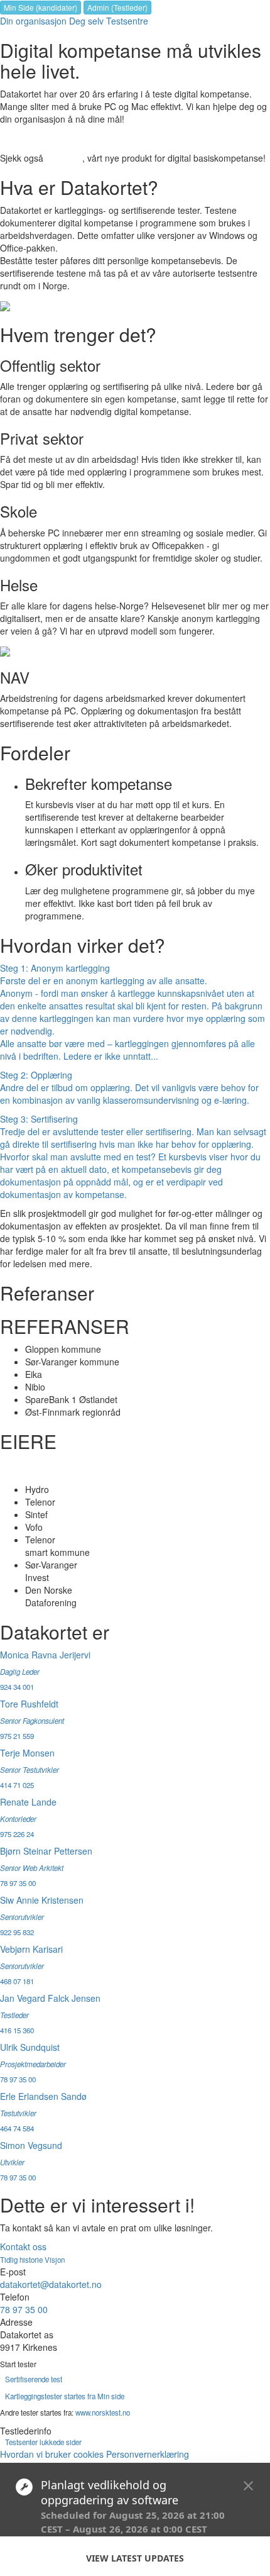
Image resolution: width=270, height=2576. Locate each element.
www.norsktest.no (103, 2412)
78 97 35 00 (24, 2309)
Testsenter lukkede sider (43, 2442)
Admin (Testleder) (117, 7)
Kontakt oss (23, 2246)
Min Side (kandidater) (40, 7)
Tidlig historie (22, 2260)
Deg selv (86, 21)
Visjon (55, 2260)
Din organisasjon (33, 21)
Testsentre (127, 21)
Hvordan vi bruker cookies (52, 2454)
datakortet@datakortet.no (51, 2284)
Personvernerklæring (148, 2454)
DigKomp (64, 158)
